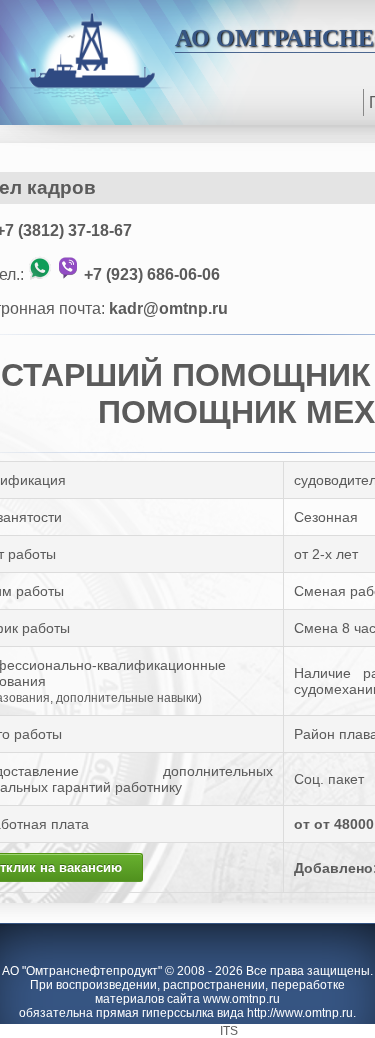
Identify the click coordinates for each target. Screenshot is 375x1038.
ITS (229, 1031)
